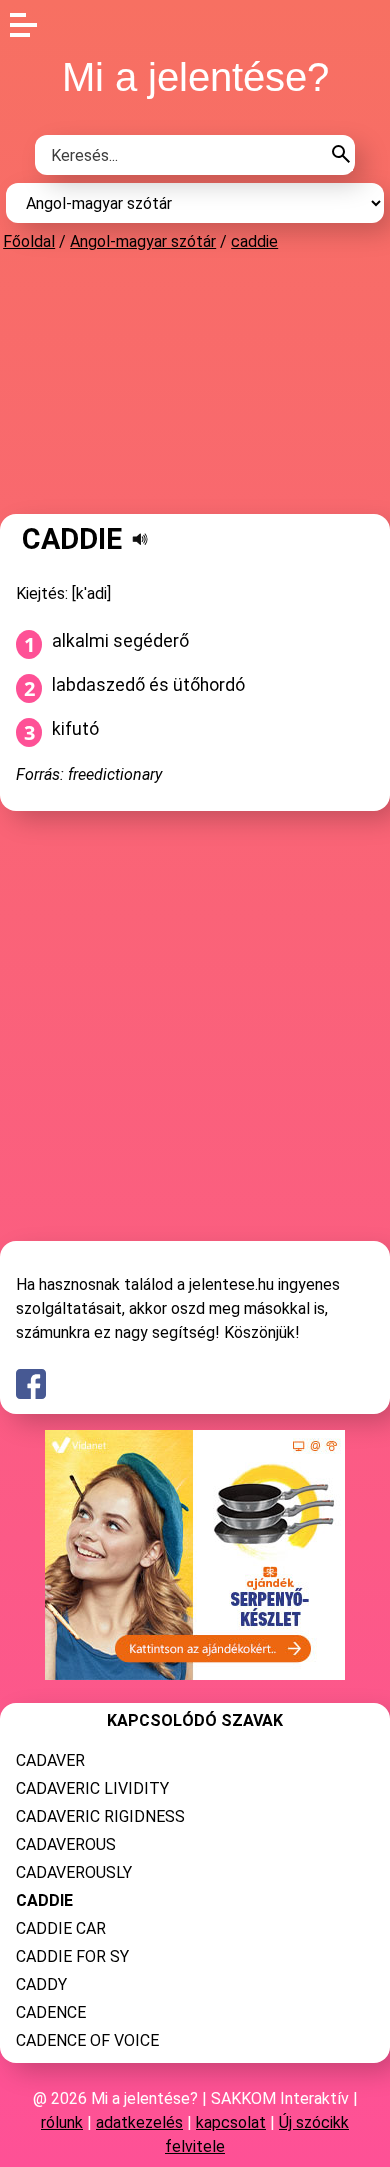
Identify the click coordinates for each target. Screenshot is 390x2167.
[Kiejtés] (140, 539)
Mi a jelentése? (195, 77)
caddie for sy (72, 1956)
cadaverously (74, 1872)
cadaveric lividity (92, 1788)
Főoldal (29, 241)
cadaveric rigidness (100, 1816)
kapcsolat (231, 2122)
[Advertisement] (195, 382)
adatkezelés (139, 2122)
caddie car (61, 1928)
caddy (41, 1984)
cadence (51, 2012)
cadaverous (66, 1844)
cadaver (50, 1760)
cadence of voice (87, 2040)
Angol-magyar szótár (143, 241)
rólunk (62, 2122)
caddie (254, 241)
